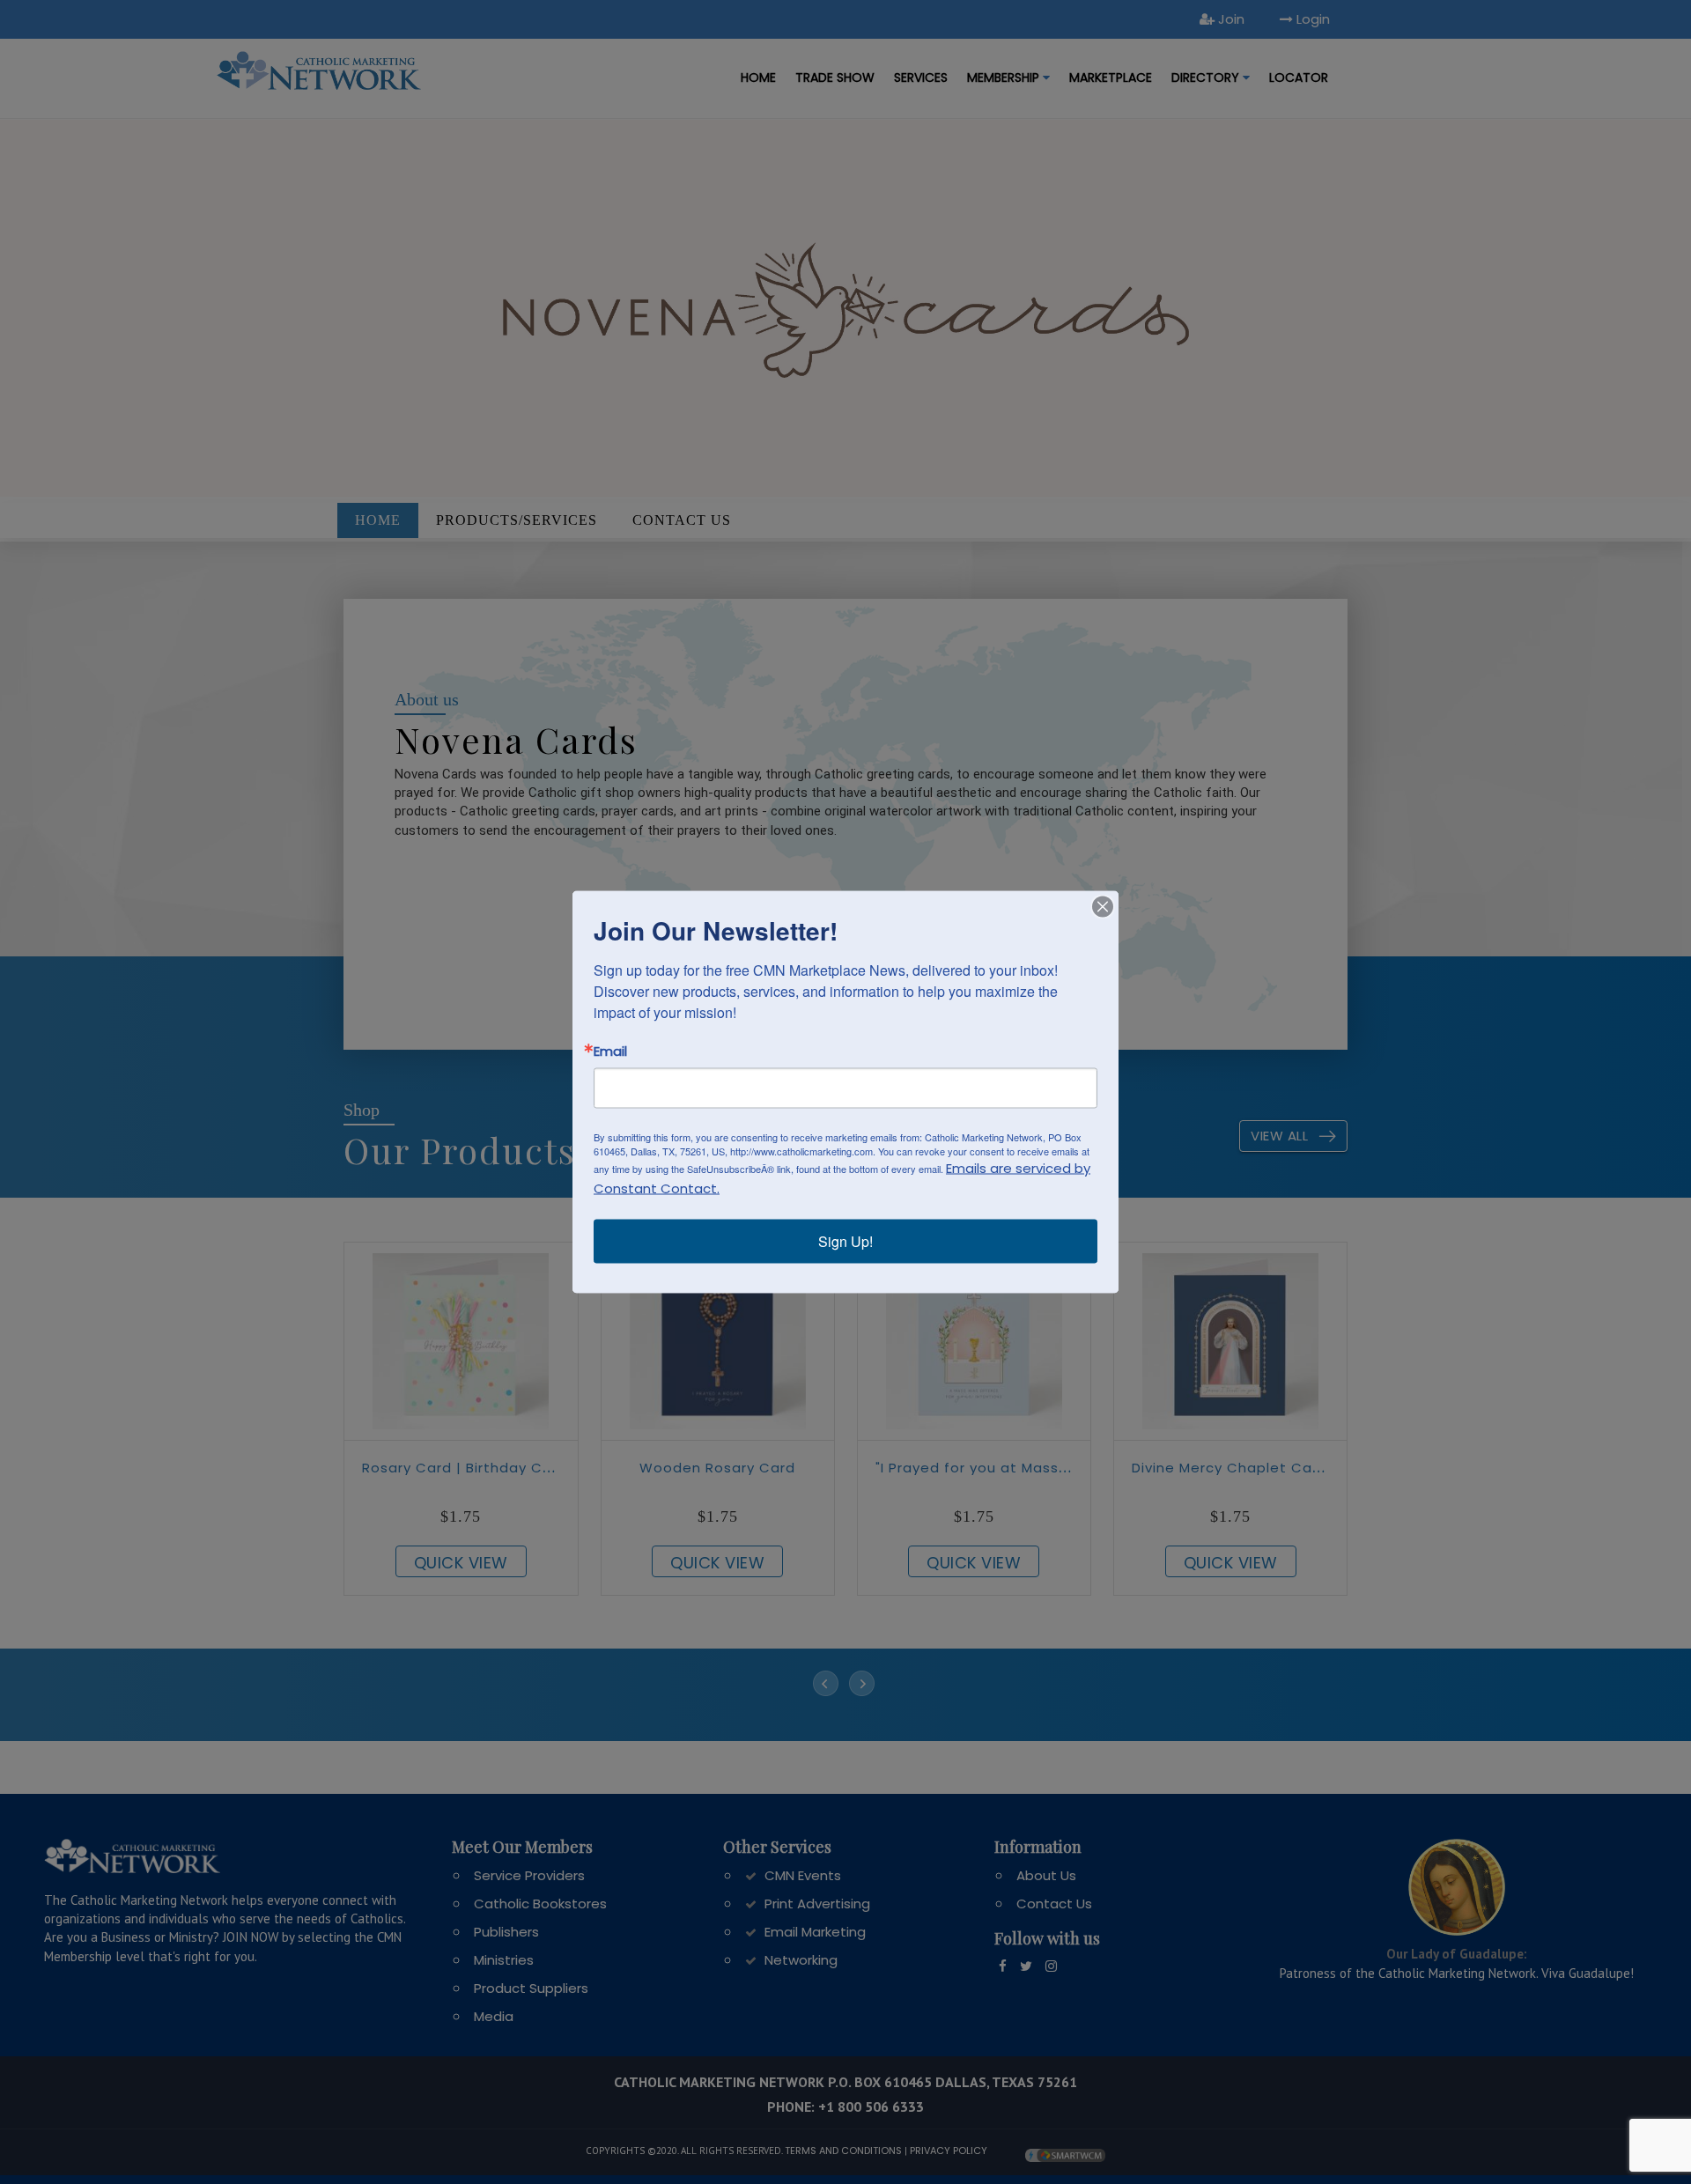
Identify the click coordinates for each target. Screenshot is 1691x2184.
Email (610, 1051)
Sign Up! (845, 1241)
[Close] (1103, 907)
